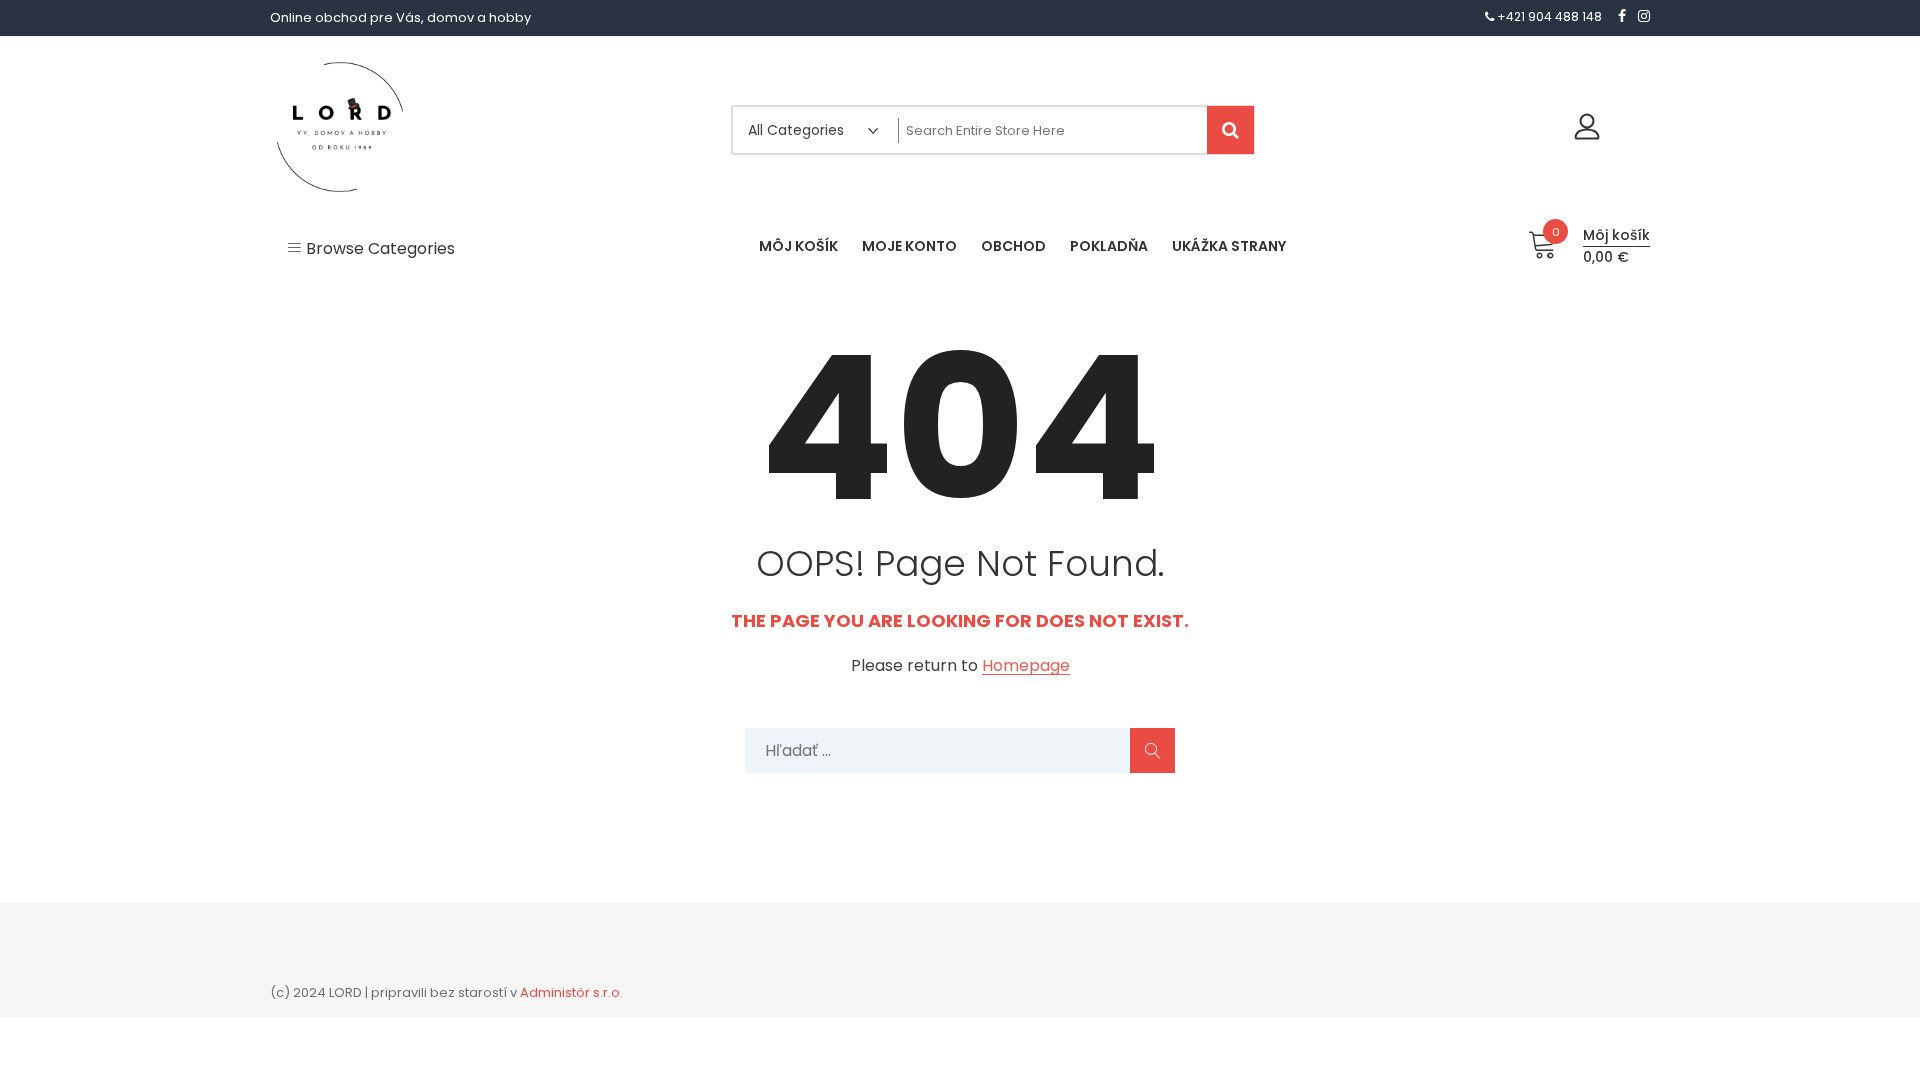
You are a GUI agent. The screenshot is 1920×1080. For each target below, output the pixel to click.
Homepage (1026, 666)
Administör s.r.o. (571, 992)
